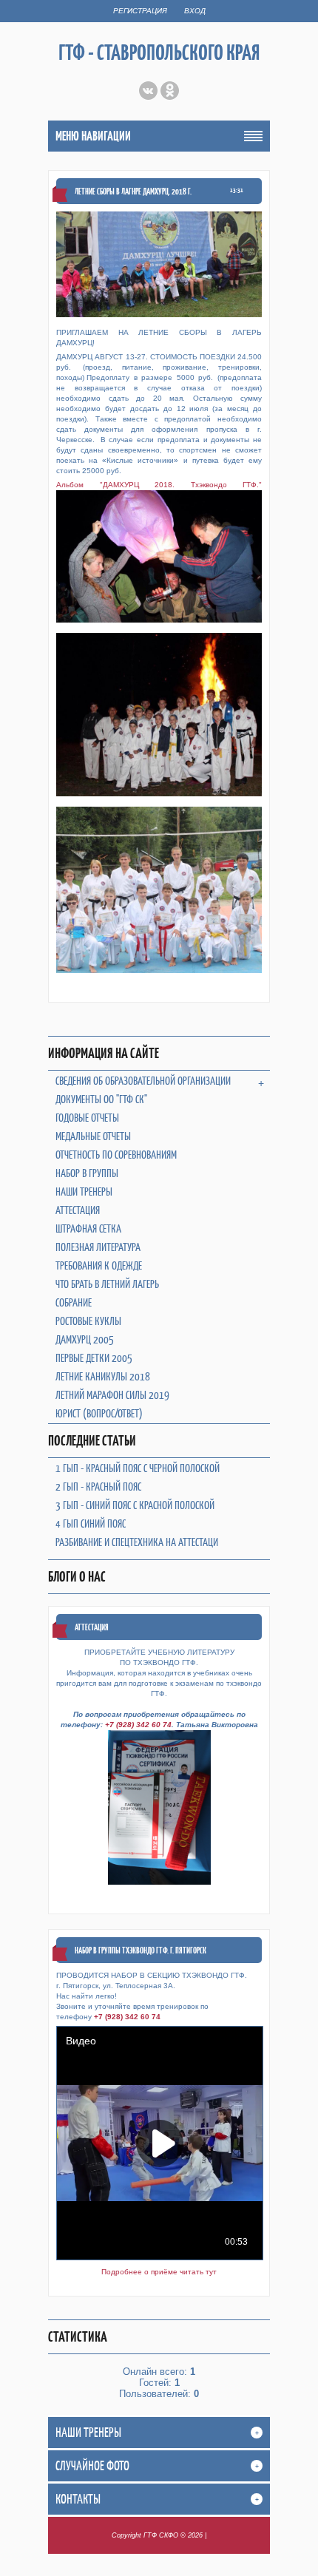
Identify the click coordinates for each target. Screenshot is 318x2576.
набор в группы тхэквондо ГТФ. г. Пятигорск (141, 1950)
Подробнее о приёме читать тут (159, 2272)
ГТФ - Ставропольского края (159, 52)
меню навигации (93, 136)
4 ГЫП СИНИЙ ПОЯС (91, 1523)
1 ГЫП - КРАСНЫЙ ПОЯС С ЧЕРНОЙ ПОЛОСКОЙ (138, 1468)
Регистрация (140, 11)
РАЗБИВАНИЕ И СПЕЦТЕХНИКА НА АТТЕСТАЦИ (137, 1542)
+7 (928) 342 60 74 (138, 1725)
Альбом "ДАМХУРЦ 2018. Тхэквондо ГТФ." (159, 485)
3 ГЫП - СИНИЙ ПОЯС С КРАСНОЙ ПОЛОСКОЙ (135, 1505)
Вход (195, 11)
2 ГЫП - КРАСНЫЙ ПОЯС (98, 1487)
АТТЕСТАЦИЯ (92, 1627)
